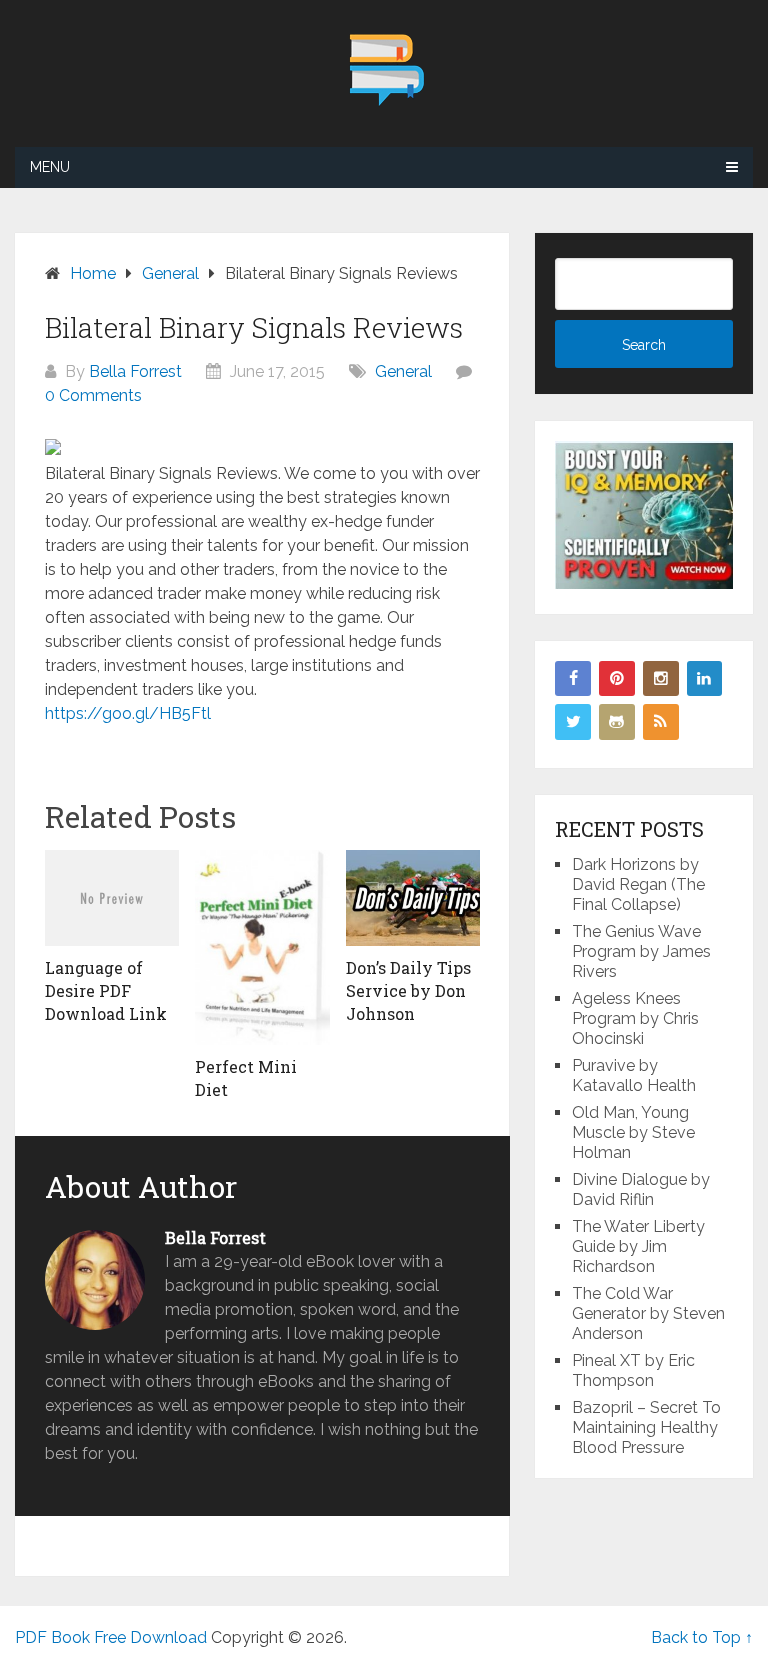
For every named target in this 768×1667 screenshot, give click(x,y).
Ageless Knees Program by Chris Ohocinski (635, 1018)
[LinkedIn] (705, 679)
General (403, 371)
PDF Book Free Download (111, 1637)
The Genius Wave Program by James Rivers (641, 951)
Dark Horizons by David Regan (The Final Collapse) (638, 884)
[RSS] (661, 722)
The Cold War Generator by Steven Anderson (648, 1313)
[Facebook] (573, 679)
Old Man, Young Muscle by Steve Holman (633, 1132)
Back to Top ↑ (702, 1637)
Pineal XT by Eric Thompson (633, 1370)
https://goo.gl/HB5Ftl (128, 713)
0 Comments (93, 395)
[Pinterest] (617, 679)
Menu (50, 167)
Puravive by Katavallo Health (634, 1075)
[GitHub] (617, 722)
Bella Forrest (135, 371)
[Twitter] (573, 722)
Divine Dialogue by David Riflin (641, 1189)
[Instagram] (661, 679)
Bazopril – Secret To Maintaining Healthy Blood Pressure (646, 1427)
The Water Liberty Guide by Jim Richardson (638, 1246)
